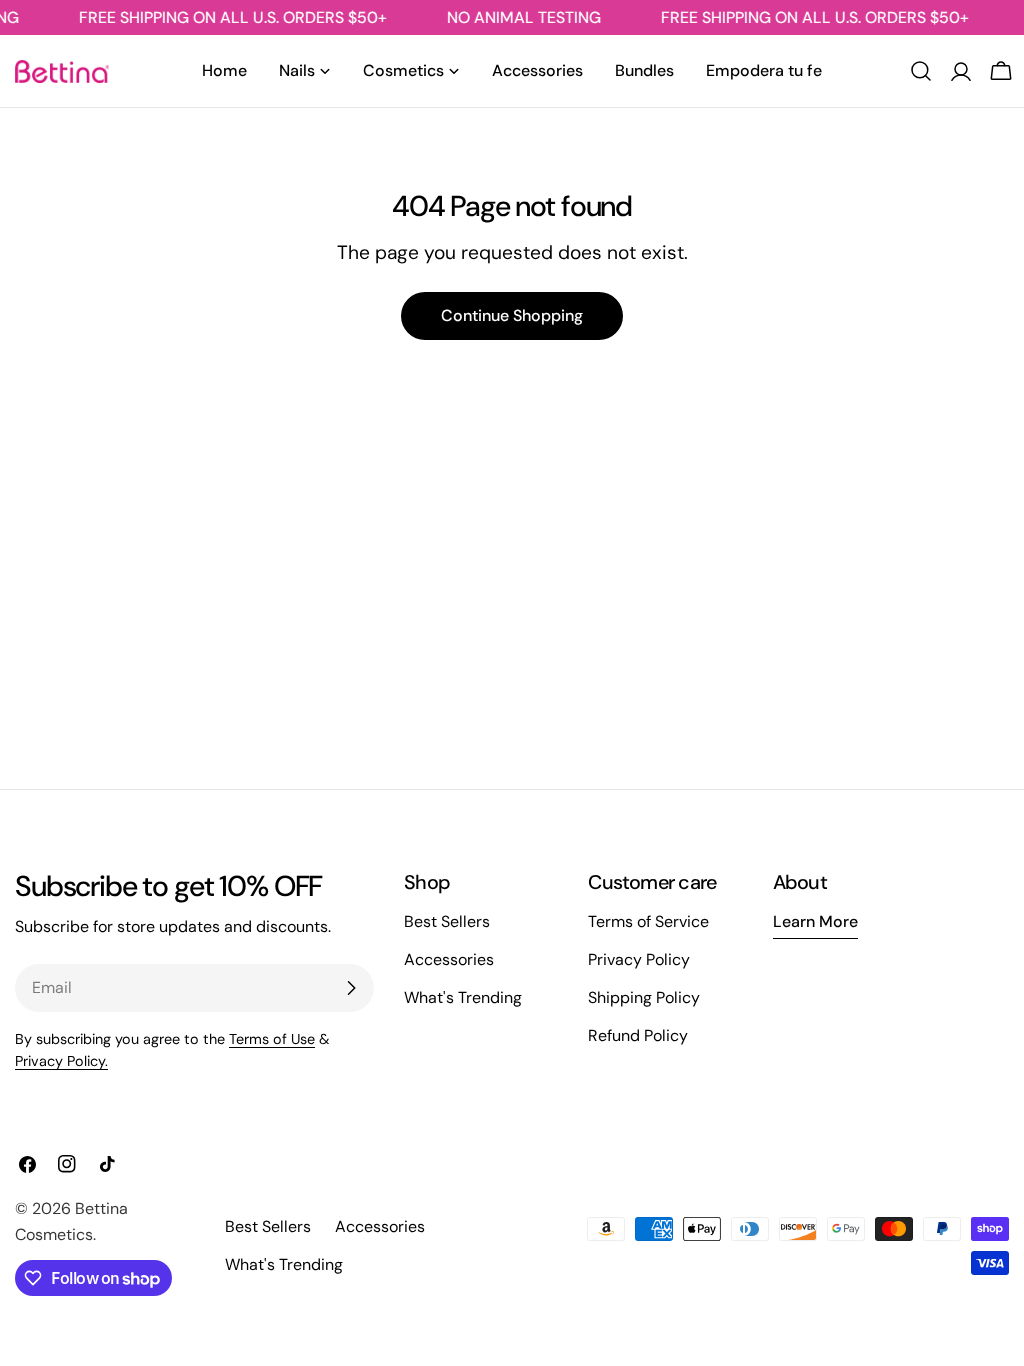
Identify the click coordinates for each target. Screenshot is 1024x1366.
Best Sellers (447, 921)
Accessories (449, 959)
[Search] (921, 71)
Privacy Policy (639, 959)
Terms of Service (648, 921)
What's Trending (463, 997)
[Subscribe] (351, 988)
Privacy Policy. (61, 1061)
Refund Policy (638, 1035)
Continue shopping (512, 315)
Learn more (815, 921)
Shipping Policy (644, 997)
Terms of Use (272, 1039)
